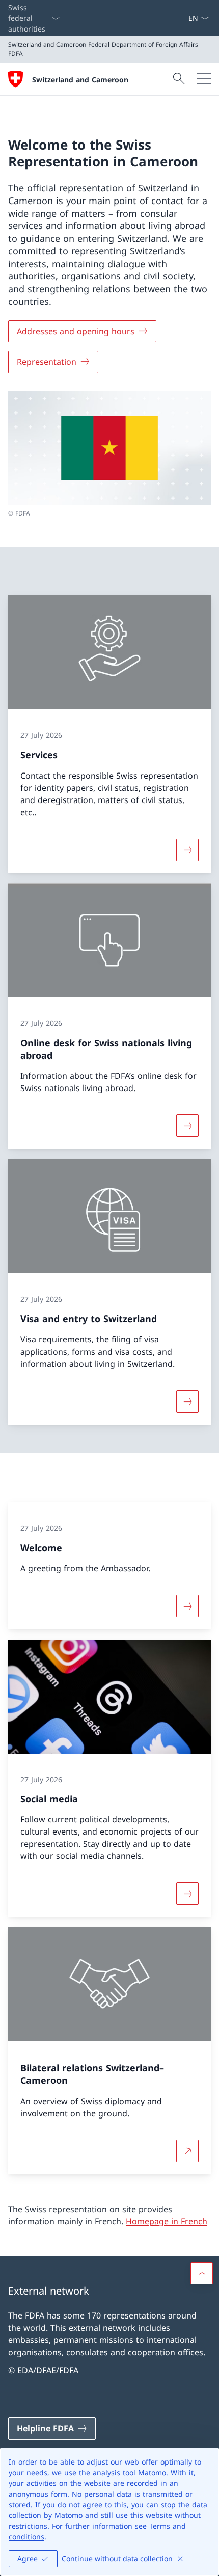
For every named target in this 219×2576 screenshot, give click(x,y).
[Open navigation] (204, 79)
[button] (202, 2273)
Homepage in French (167, 2221)
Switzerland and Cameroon (80, 80)
